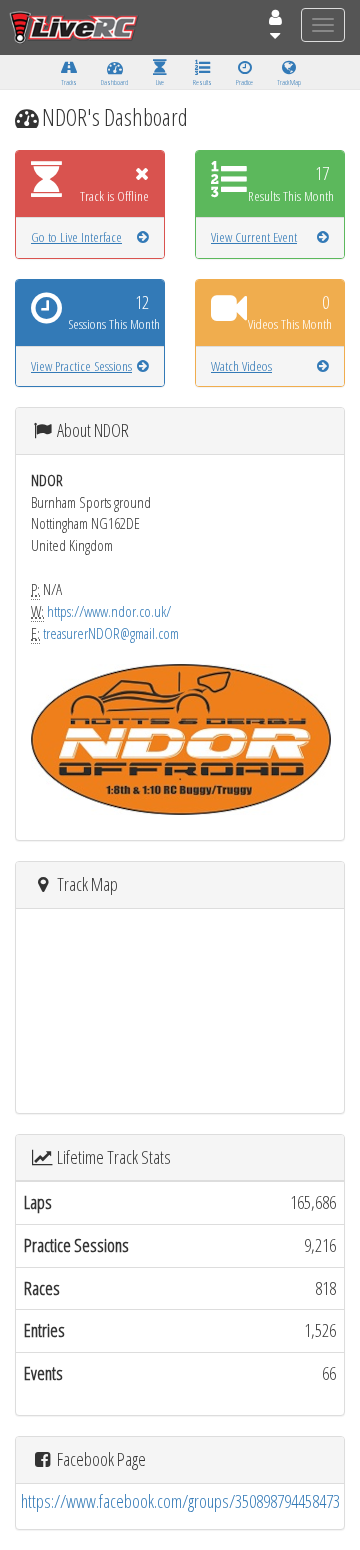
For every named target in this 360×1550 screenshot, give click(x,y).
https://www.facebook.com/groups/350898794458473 (180, 1501)
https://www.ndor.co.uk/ (109, 611)
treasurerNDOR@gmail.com (111, 633)
